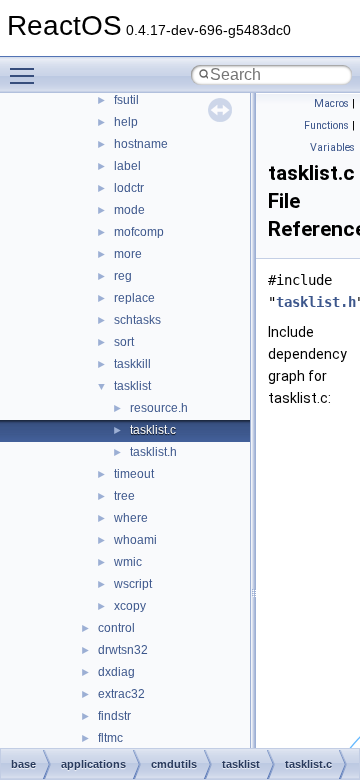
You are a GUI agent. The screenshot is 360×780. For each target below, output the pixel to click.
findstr (114, 716)
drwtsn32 (123, 650)
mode (129, 210)
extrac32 (121, 694)
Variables (332, 147)
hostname (141, 144)
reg (123, 276)
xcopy (130, 606)
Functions (326, 125)
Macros (331, 103)
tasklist (132, 386)
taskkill (132, 364)
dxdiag (116, 672)
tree (124, 496)
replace (134, 298)
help (126, 122)
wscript (133, 584)
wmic (128, 562)
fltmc (110, 738)
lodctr (129, 188)
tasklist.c (153, 430)
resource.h (159, 408)
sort (124, 342)
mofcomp (139, 232)
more (128, 254)
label (127, 166)
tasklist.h (153, 452)
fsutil (126, 100)
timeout (134, 474)
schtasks (137, 320)
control (116, 628)
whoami (135, 540)
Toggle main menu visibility (26, 75)
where (131, 518)
